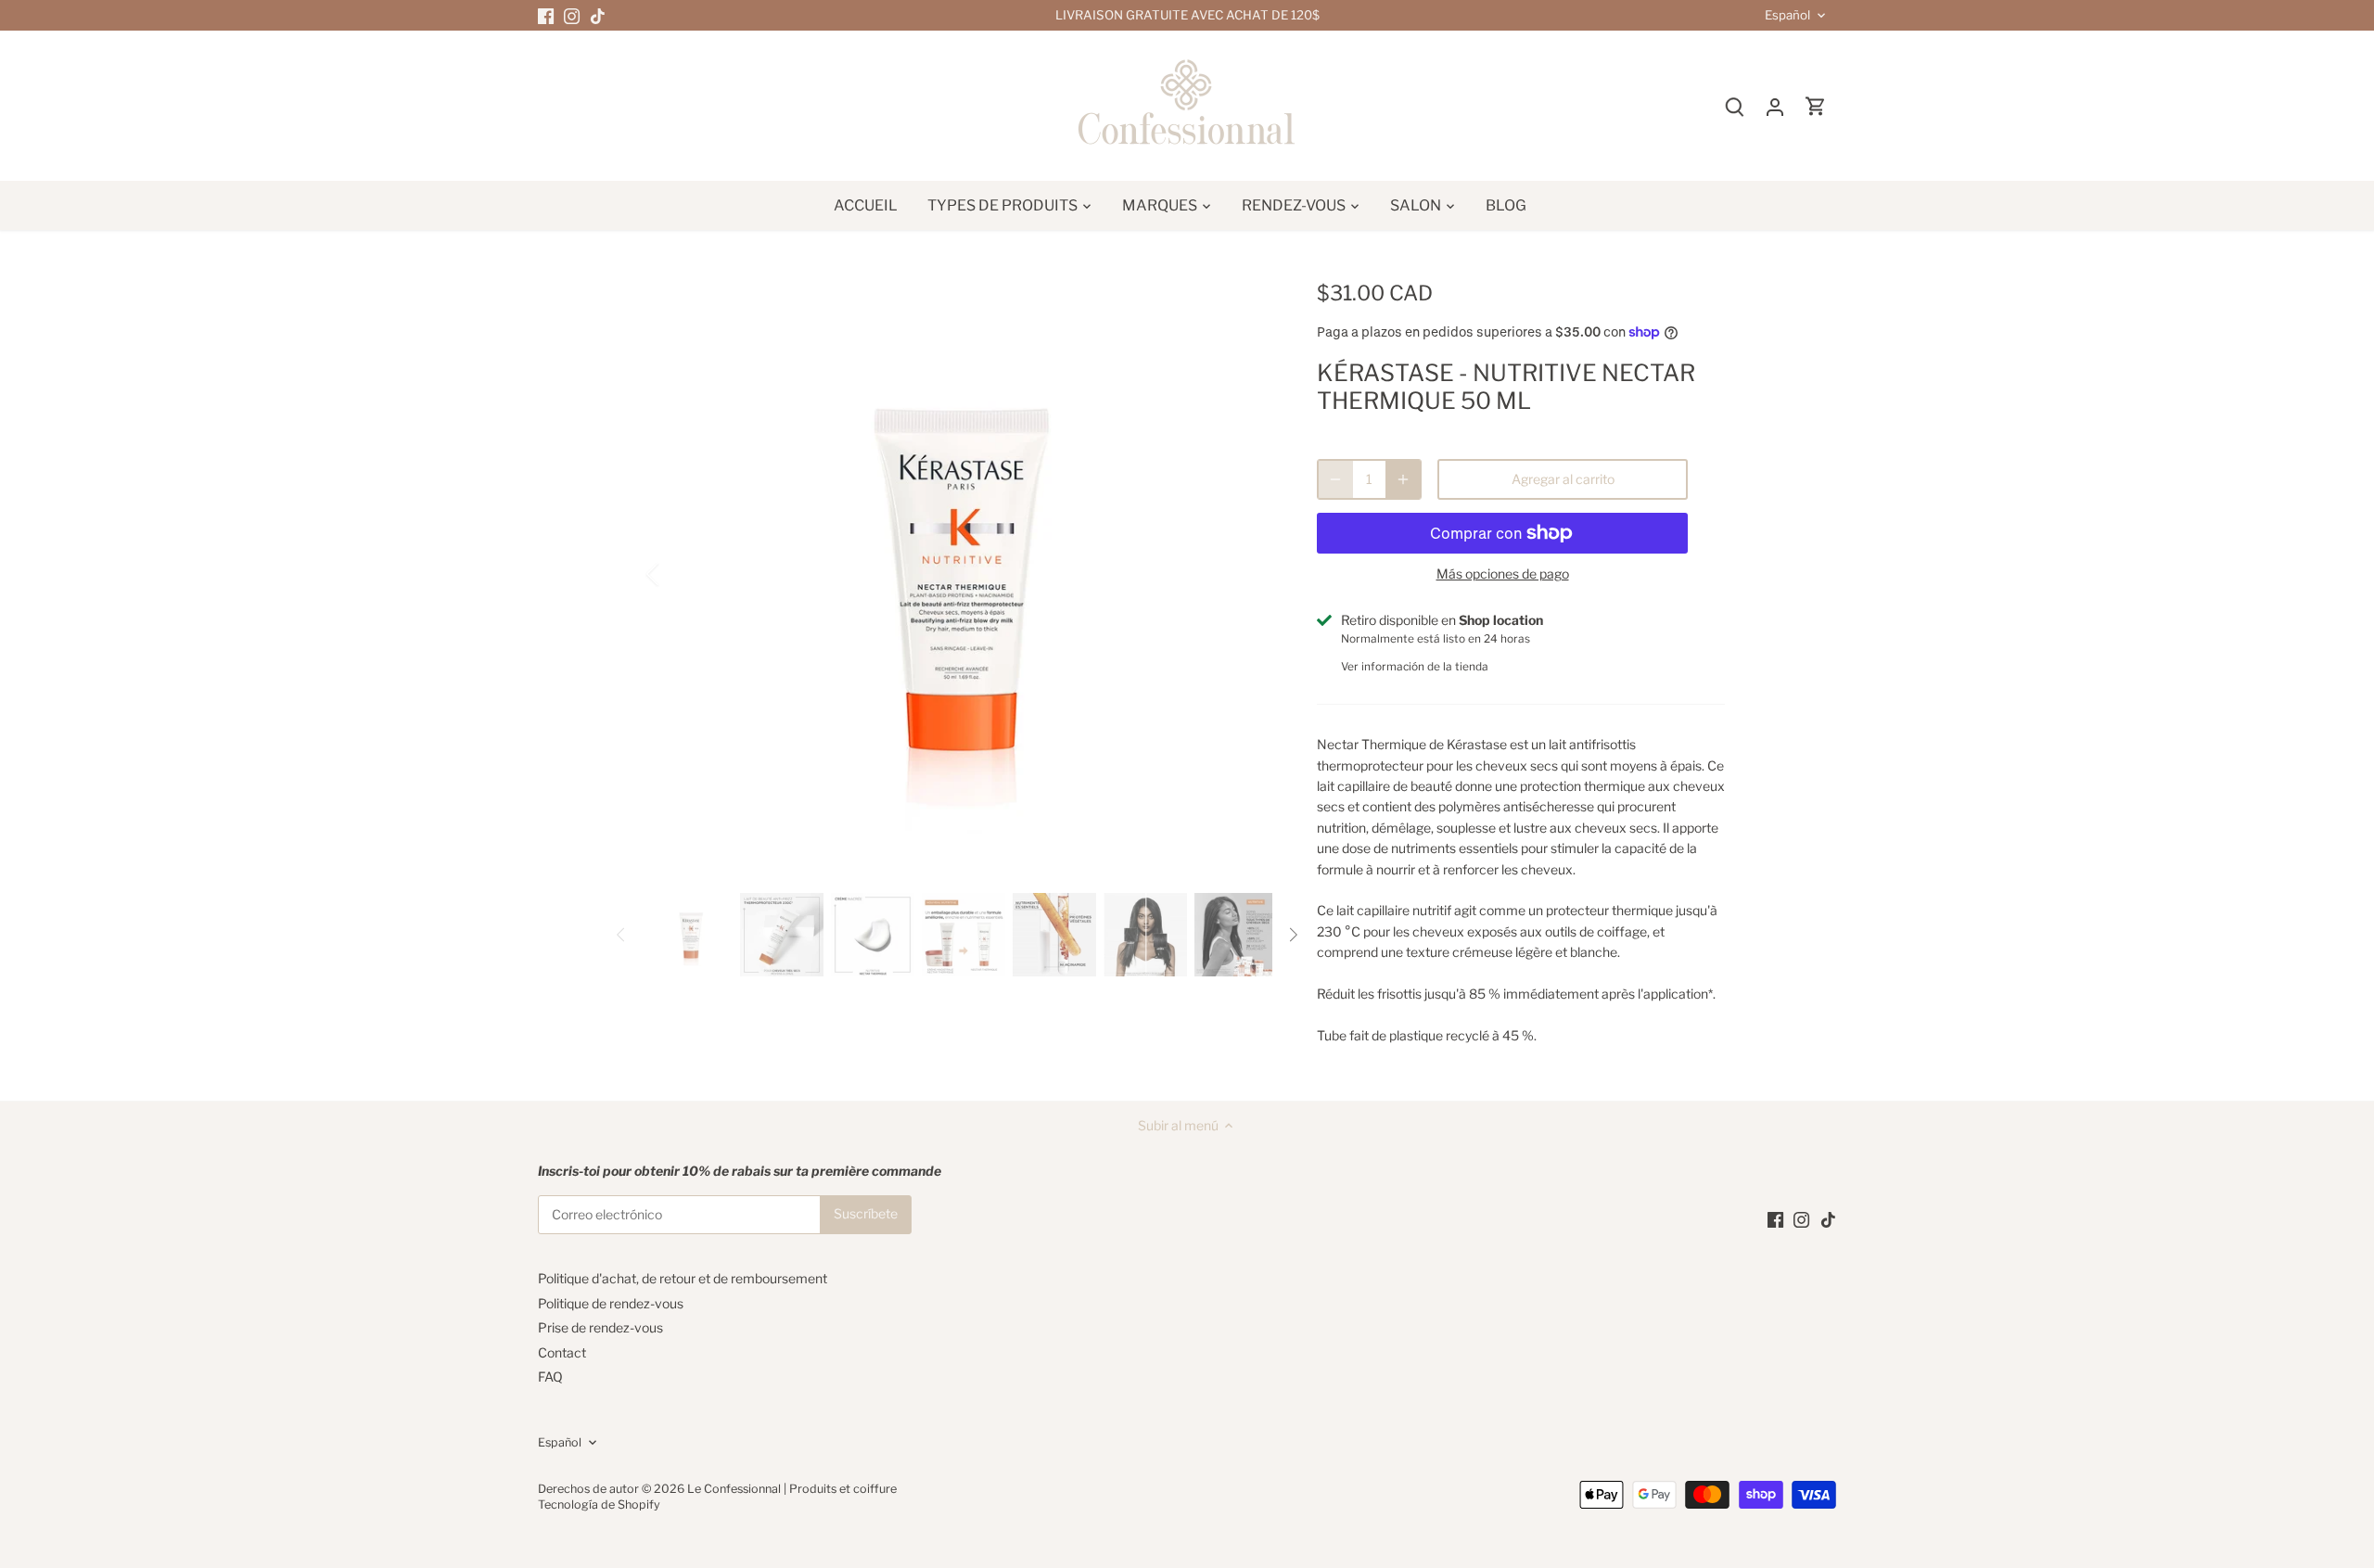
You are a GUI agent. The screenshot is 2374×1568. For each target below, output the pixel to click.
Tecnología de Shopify (599, 1504)
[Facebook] (546, 16)
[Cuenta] (1775, 106)
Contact (562, 1352)
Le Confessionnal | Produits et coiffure (792, 1489)
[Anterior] (677, 574)
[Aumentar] (1403, 479)
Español (1787, 15)
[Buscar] (1734, 106)
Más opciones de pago (1503, 574)
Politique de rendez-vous (611, 1303)
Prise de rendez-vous (600, 1327)
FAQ (550, 1377)
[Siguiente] (1244, 574)
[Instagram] (572, 16)
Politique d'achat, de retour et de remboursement (683, 1278)
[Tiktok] (598, 16)
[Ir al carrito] (1816, 106)
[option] (961, 574)
